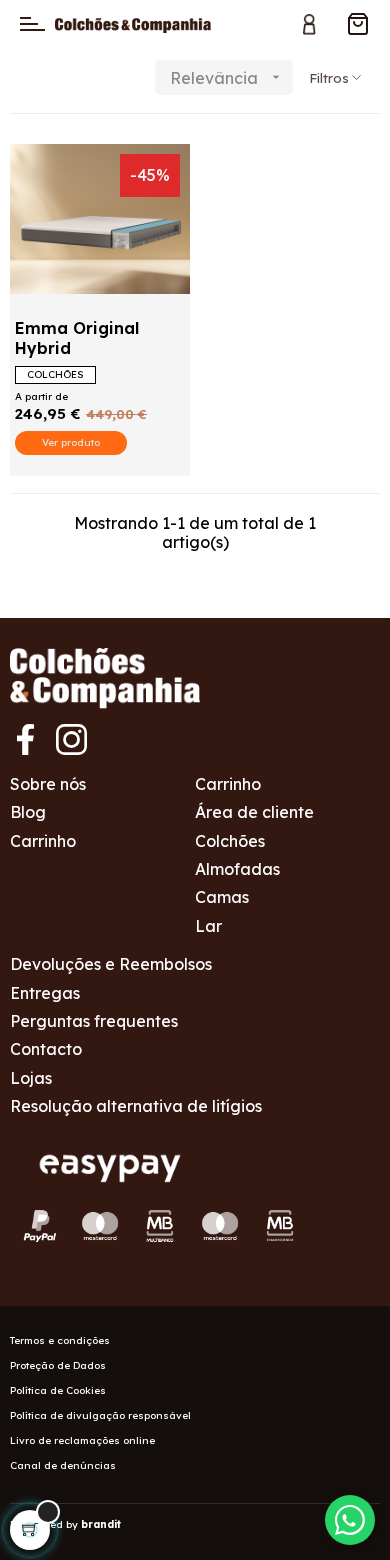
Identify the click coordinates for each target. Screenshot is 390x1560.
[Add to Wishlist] (42, 171)
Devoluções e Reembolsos (111, 964)
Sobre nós (48, 784)
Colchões (230, 841)
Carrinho (43, 841)
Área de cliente (254, 812)
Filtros (329, 78)
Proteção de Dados (58, 1365)
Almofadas (237, 869)
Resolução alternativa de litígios (136, 1106)
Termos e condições (60, 1340)
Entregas (45, 993)
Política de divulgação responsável (100, 1415)
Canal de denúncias (63, 1465)
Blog (28, 812)
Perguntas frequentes (94, 1021)
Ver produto (71, 442)
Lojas (31, 1078)
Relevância (227, 78)
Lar (208, 926)
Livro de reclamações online (82, 1440)
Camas (222, 897)
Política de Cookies (58, 1390)
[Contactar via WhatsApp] (350, 1520)
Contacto (46, 1049)
